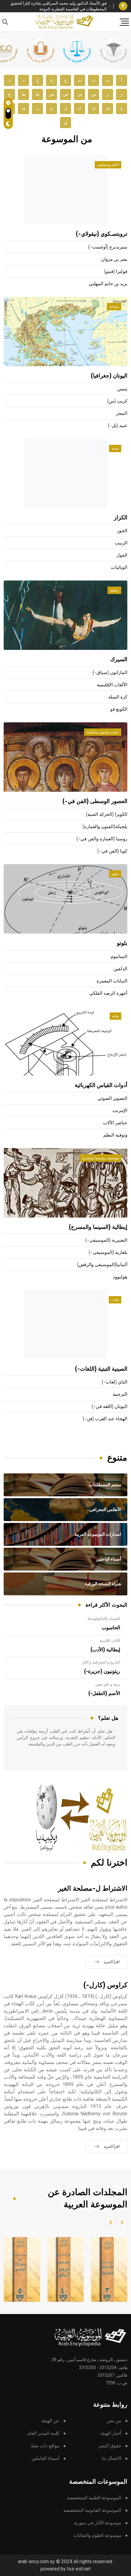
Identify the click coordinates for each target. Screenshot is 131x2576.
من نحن (114, 2421)
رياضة (114, 590)
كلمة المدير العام (43, 2433)
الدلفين (120, 969)
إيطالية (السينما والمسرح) (98, 1227)
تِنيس (122, 389)
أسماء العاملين (45, 2458)
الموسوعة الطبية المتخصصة (94, 2498)
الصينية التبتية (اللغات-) (101, 1369)
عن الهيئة (51, 2421)
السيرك (119, 660)
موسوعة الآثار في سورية (98, 2523)
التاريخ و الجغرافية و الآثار (101, 1662)
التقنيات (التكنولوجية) (104, 1619)
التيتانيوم (119, 957)
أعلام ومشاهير (108, 165)
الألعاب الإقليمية (112, 685)
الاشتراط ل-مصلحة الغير (93, 1889)
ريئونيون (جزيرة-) (102, 1671)
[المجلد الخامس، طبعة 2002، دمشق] (20, 2269)
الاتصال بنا (112, 2458)
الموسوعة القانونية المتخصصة (92, 2510)
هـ (24, 108)
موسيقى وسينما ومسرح (100, 1158)
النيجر (122, 413)
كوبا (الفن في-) (112, 851)
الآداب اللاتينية (110, 1641)
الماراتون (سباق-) (110, 673)
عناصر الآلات (115, 1123)
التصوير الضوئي (112, 1098)
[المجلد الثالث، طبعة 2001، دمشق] (108, 2269)
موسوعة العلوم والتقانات (97, 2535)
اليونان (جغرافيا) (109, 376)
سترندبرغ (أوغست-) (108, 247)
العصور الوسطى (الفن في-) (95, 802)
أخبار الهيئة (111, 2433)
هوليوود (120, 1277)
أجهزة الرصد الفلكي (108, 993)
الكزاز (121, 518)
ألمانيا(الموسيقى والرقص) (102, 1265)
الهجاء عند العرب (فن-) (105, 1419)
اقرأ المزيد (112, 1962)
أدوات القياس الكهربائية (101, 1085)
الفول (122, 555)
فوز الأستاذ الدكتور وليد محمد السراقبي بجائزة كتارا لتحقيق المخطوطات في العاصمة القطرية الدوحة (58, 6)
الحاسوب (111, 1628)
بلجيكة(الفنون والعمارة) (105, 827)
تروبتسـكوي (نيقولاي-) (102, 234)
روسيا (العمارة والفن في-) (102, 839)
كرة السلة (118, 697)
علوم (115, 874)
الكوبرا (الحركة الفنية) (107, 814)
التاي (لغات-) (115, 1382)
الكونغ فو (119, 709)
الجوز (122, 531)
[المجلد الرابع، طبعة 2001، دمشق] (64, 2269)
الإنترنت (120, 1111)
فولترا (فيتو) (116, 272)
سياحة (114, 307)
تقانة (115, 1016)
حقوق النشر (110, 2446)
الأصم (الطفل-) (104, 1693)
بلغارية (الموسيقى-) (108, 1253)
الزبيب (121, 543)
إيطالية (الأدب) (105, 1650)
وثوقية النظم (115, 1135)
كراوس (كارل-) (105, 1985)
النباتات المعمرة (112, 981)
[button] (122, 2222)
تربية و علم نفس (108, 1684)
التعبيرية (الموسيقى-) (106, 1240)
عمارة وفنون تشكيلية (103, 732)
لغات (115, 1300)
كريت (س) (117, 401)
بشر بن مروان (114, 259)
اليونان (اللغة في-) (110, 1407)
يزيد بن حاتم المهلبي (108, 284)
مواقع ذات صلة (45, 2446)
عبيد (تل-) (118, 426)
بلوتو (122, 943)
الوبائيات (119, 568)
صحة (115, 448)
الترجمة (120, 1394)
